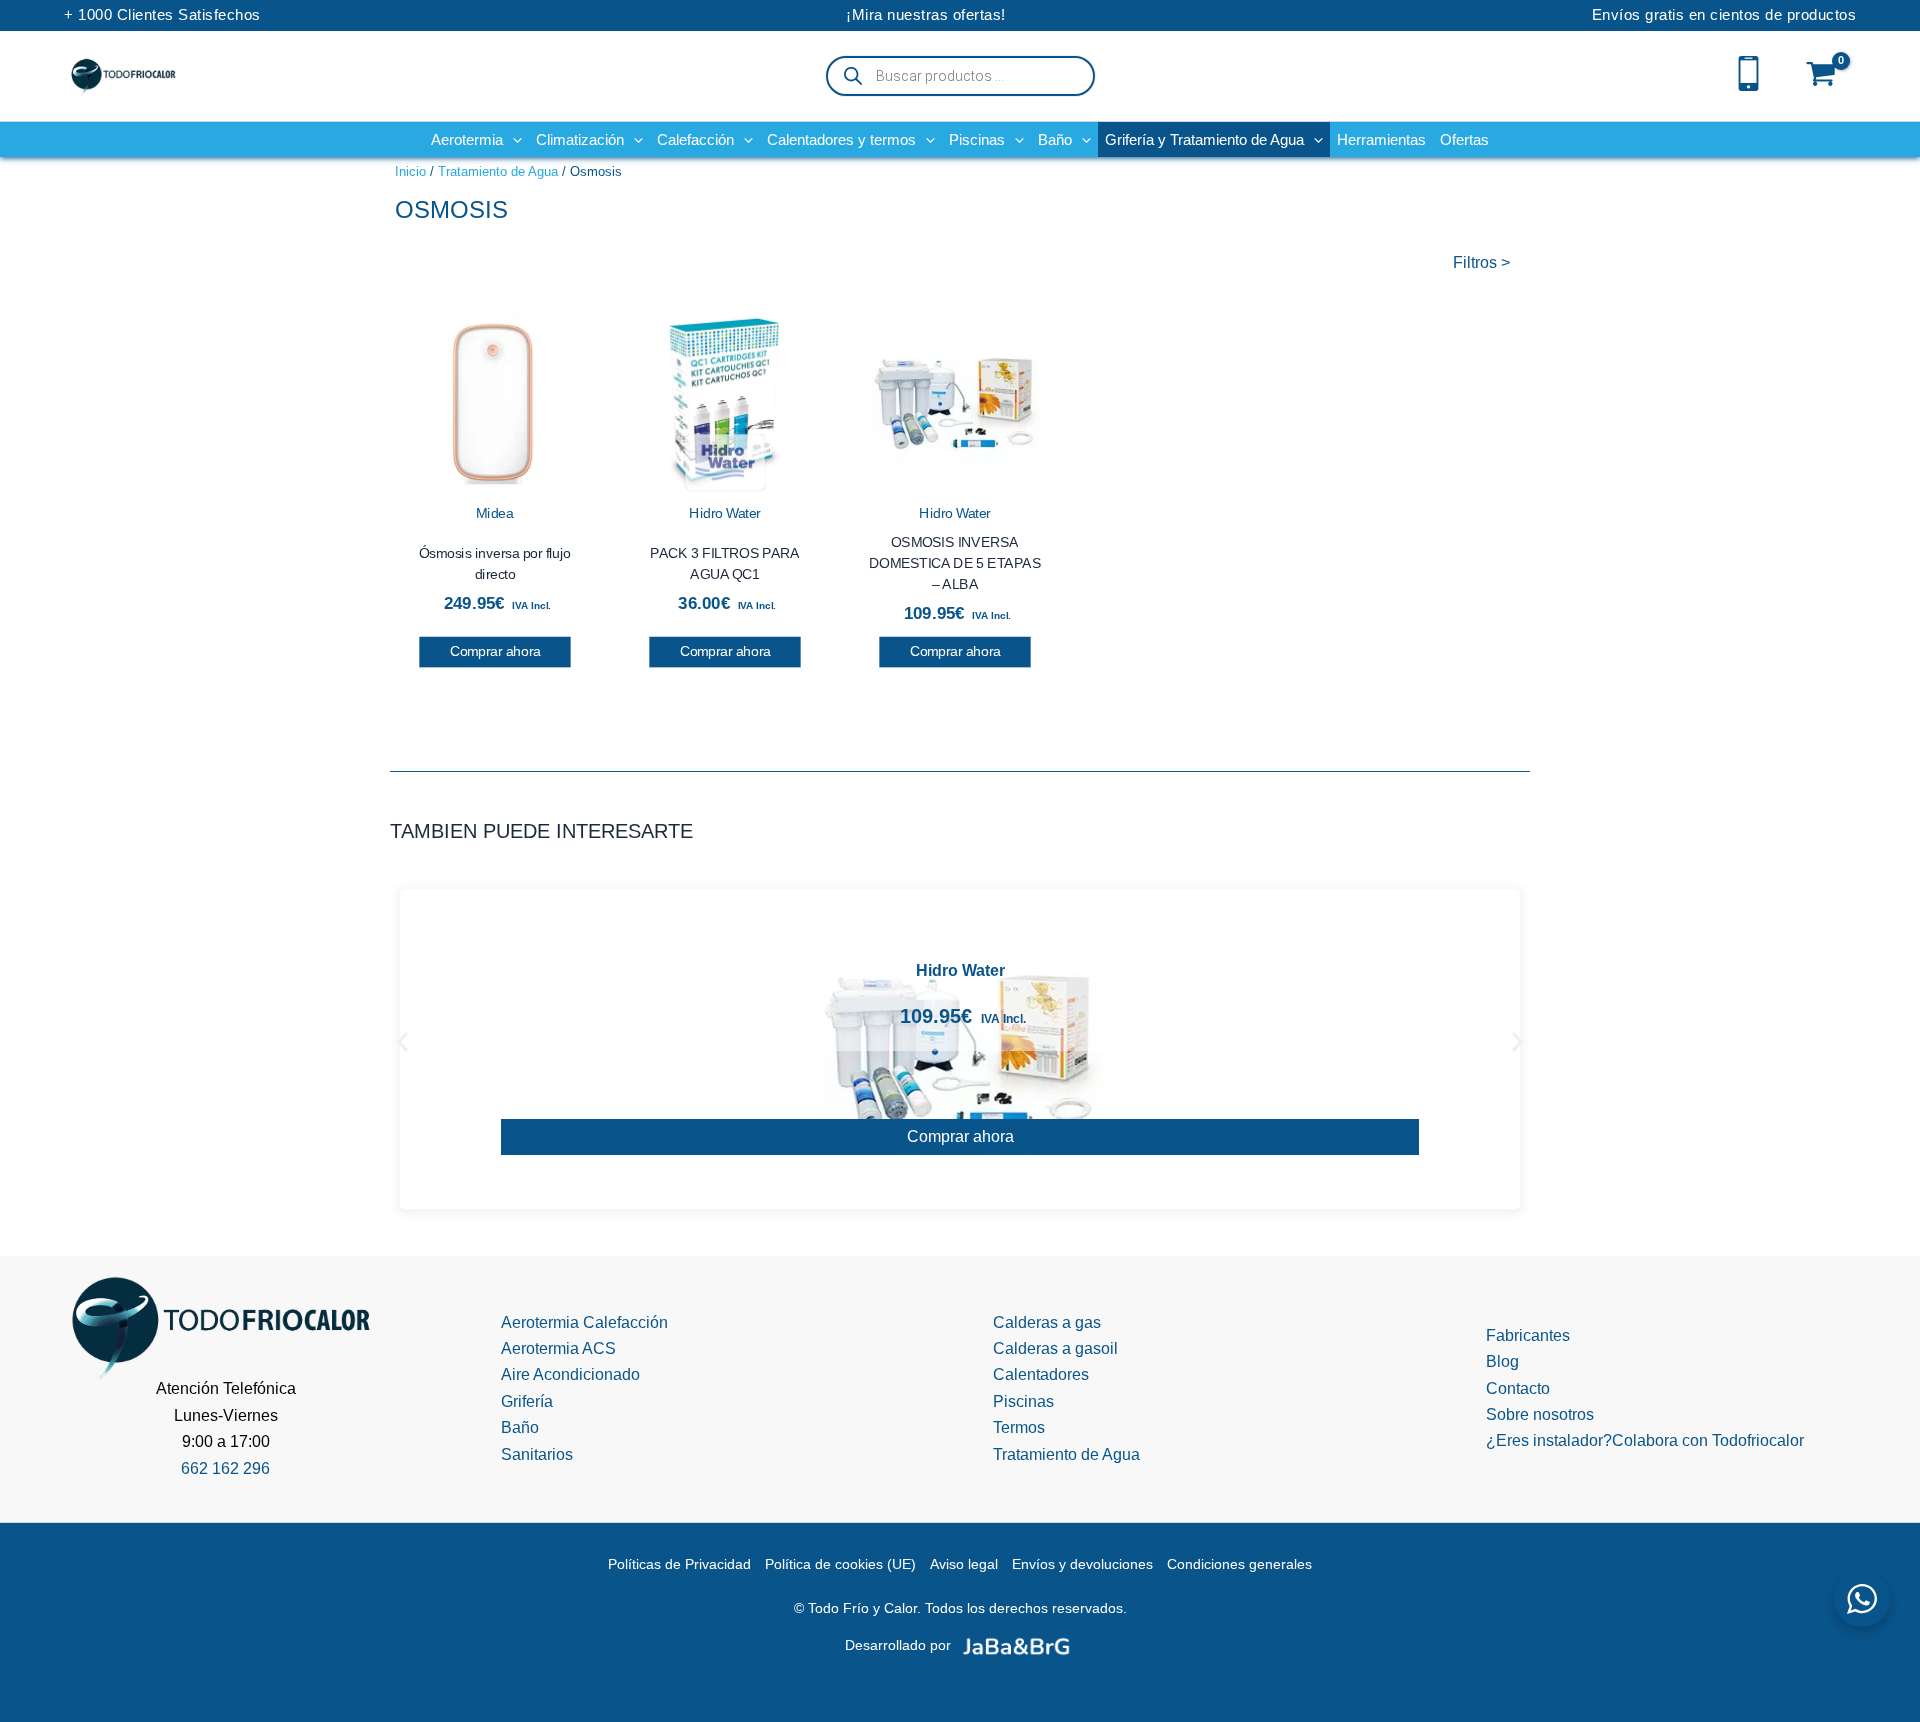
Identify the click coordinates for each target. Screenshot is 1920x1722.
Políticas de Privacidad (679, 1564)
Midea (494, 513)
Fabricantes (1528, 1335)
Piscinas (1023, 1401)
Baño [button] (1055, 139)
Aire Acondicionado (570, 1374)
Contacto (1518, 1388)
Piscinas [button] (977, 139)
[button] (512, 139)
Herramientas (1381, 139)
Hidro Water (724, 513)
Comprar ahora (495, 652)
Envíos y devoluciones (1082, 1564)
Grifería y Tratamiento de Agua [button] (1204, 139)
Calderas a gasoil (1055, 1348)
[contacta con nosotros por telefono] (1748, 71)
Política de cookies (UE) (840, 1564)
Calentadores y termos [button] (841, 139)
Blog (1502, 1361)
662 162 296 (225, 1468)
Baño (520, 1427)
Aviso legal (964, 1564)
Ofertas (1464, 139)
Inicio (410, 171)
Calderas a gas (1047, 1322)
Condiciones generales (1239, 1564)
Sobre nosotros (1540, 1414)
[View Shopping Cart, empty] (1821, 76)
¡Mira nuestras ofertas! (926, 14)
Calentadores (1041, 1374)
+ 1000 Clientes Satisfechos (162, 14)
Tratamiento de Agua (498, 171)
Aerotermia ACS (558, 1348)
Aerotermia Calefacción (584, 1322)
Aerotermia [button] (467, 139)
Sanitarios (537, 1454)
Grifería (527, 1401)
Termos (1019, 1427)
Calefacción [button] (695, 139)
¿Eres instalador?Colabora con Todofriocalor (1645, 1440)
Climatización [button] (580, 139)
